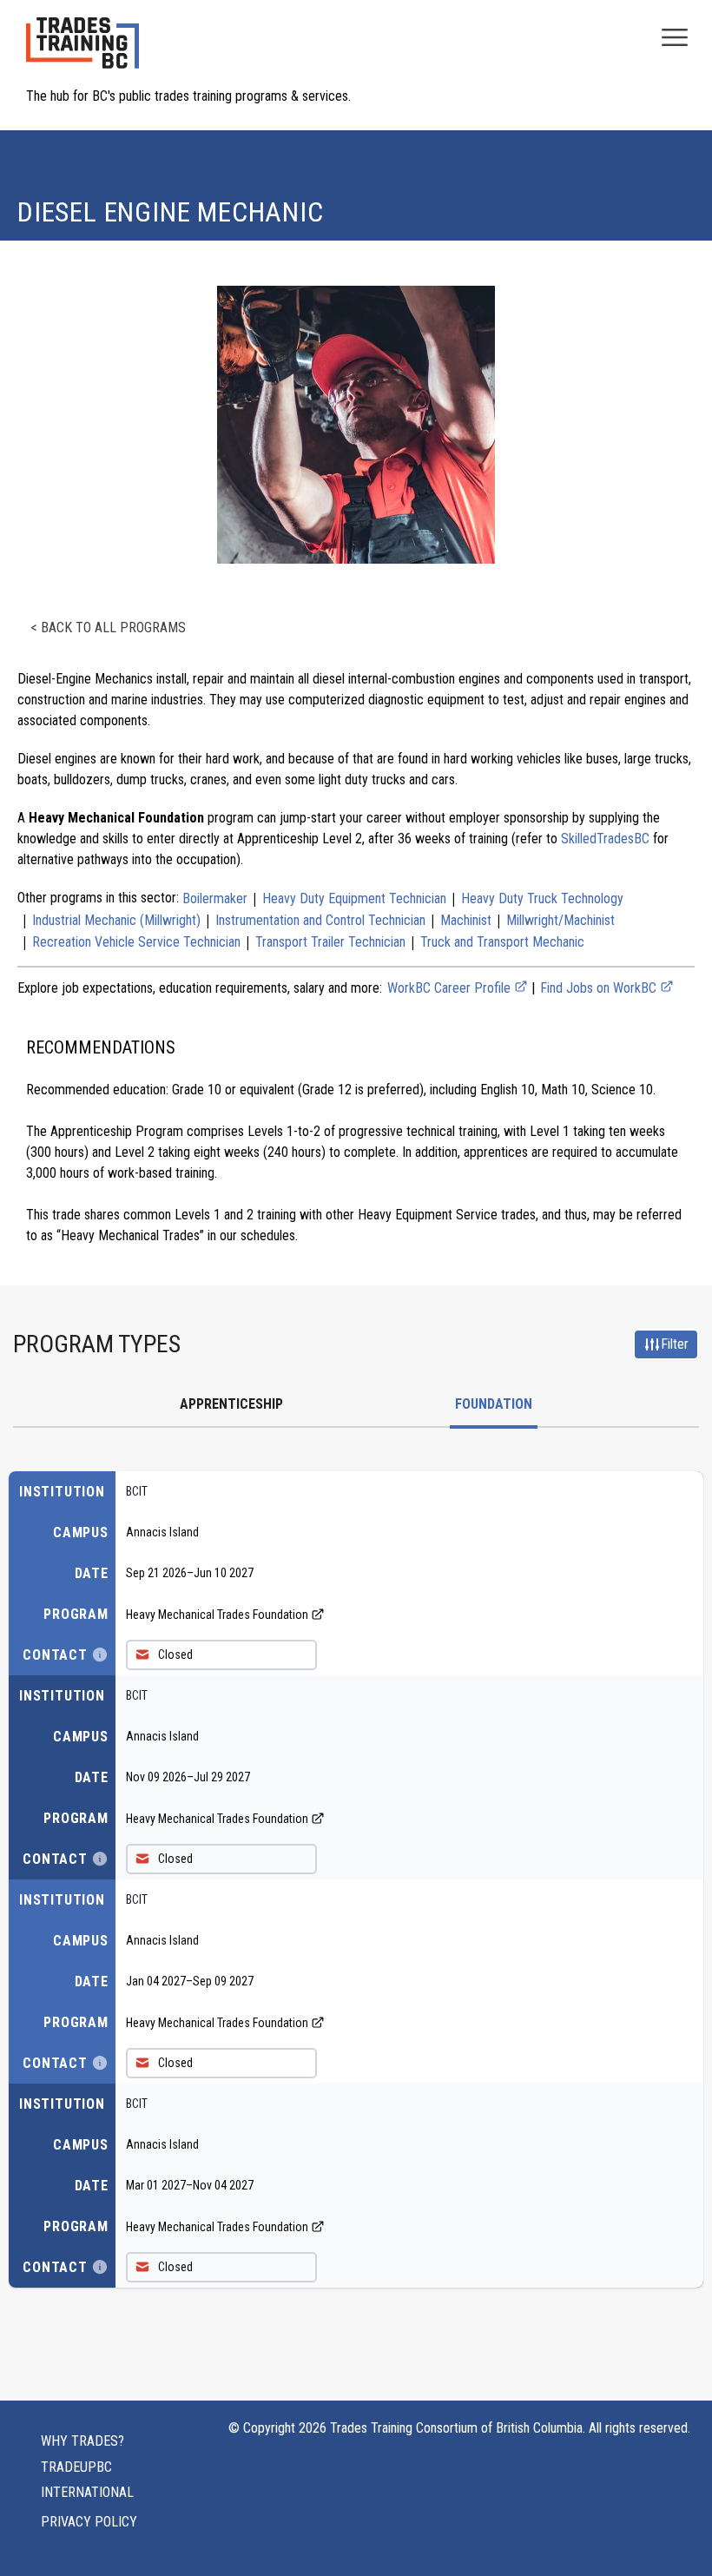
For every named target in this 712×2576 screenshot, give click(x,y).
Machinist (466, 920)
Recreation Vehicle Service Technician (136, 942)
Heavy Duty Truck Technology (542, 898)
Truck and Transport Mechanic (502, 942)
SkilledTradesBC (605, 839)
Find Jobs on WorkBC (600, 988)
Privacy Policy (89, 2522)
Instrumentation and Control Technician (320, 920)
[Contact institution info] (100, 1655)
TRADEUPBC (76, 2467)
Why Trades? (82, 2441)
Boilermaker (215, 898)
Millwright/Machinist (560, 920)
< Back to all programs (108, 627)
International (87, 2492)
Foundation (494, 1404)
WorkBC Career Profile (451, 988)
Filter (675, 1344)
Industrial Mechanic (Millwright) (116, 920)
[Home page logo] (82, 52)
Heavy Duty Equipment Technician (354, 898)
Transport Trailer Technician (330, 942)
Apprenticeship (231, 1404)
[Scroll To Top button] (679, 2529)
